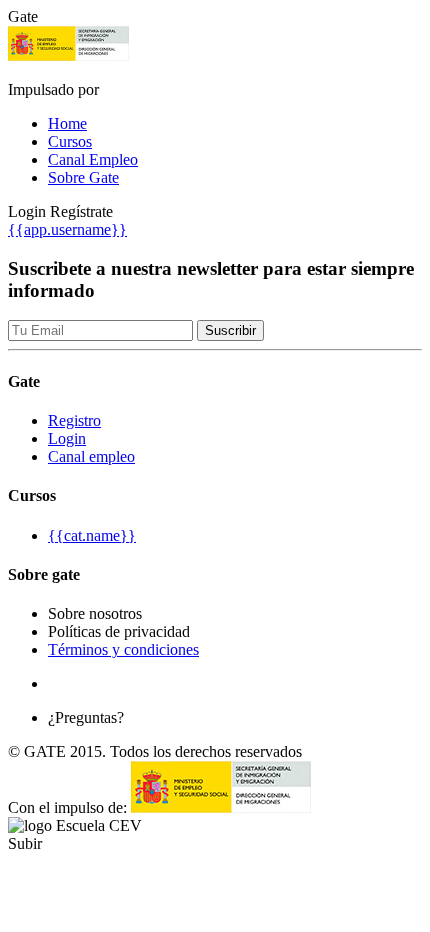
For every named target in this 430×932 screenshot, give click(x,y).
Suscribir (230, 330)
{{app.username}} (67, 229)
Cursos (70, 141)
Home (67, 123)
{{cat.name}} (92, 535)
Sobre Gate (83, 177)
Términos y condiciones (123, 649)
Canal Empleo (93, 159)
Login (67, 438)
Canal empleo (91, 456)
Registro (74, 420)
